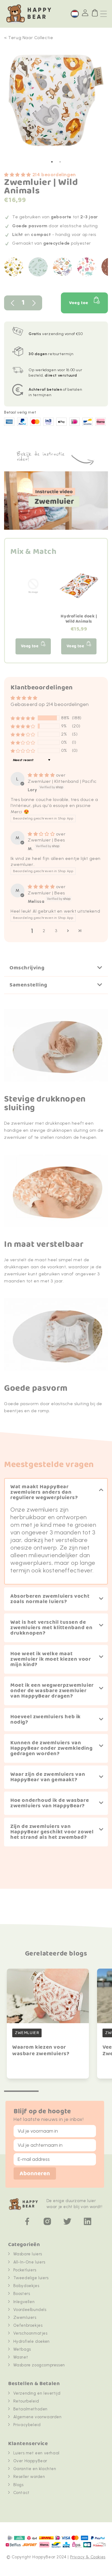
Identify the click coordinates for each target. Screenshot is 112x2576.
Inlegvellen (24, 2302)
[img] (42, 775)
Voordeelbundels (30, 2310)
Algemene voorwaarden (38, 2417)
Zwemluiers (25, 2318)
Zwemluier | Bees (46, 840)
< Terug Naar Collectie (29, 38)
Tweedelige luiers (31, 2278)
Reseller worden (29, 2477)
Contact (21, 2493)
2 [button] (44, 931)
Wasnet (21, 2357)
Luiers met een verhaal (36, 2453)
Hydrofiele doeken (32, 2341)
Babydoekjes (26, 2286)
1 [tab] (52, 162)
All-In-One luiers (29, 2262)
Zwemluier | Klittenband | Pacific (62, 781)
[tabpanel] (56, 103)
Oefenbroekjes (28, 2325)
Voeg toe (79, 303)
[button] (18, 175)
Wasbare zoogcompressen (39, 2365)
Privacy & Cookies (88, 2557)
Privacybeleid (27, 2425)
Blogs (18, 2485)
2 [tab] (60, 162)
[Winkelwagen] (95, 13)
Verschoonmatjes (30, 2333)
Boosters (22, 2294)
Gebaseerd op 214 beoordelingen (50, 704)
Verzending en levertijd (37, 2393)
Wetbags (22, 2349)
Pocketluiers (25, 2270)
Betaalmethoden (30, 2409)
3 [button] (56, 931)
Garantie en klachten (35, 2469)
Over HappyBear (30, 2461)
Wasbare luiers (28, 2254)
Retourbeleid (26, 2401)
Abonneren (35, 2174)
